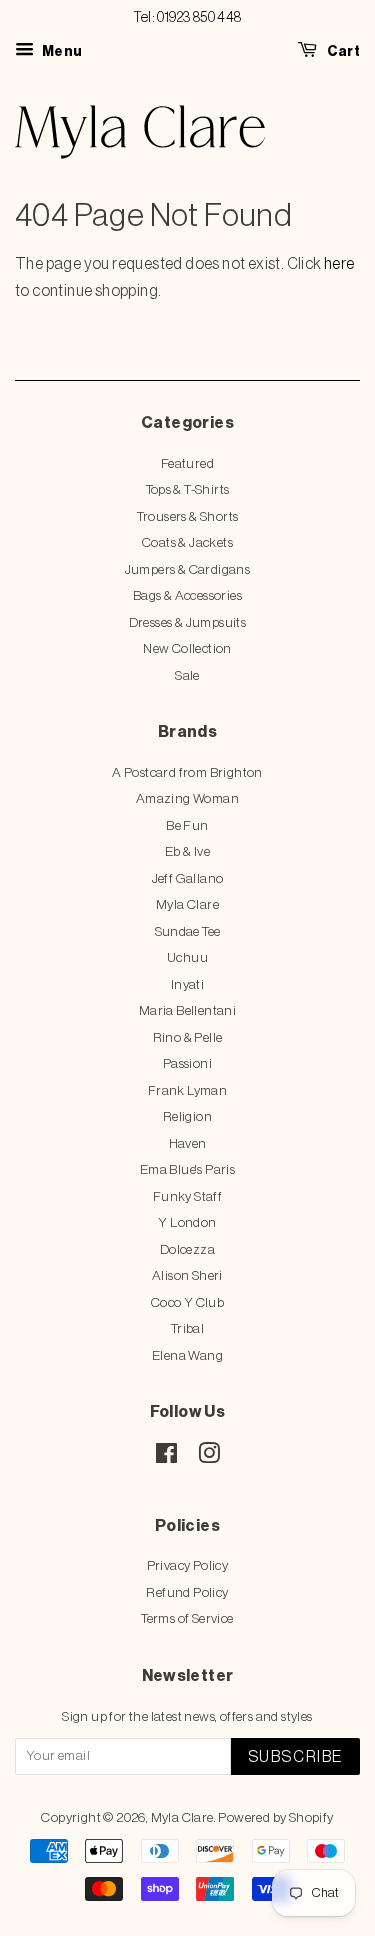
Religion (187, 1116)
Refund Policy (187, 1592)
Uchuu (187, 957)
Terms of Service (187, 1618)
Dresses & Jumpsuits (188, 622)
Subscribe (295, 1757)
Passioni (187, 1063)
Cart (342, 52)
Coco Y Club (187, 1302)
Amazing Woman (187, 798)
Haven (188, 1143)
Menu (60, 52)
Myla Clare (187, 904)
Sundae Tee (188, 931)
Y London (187, 1222)
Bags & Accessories (187, 595)
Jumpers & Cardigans (188, 569)
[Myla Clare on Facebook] (166, 1457)
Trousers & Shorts (188, 516)
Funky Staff (187, 1196)
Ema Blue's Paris (187, 1169)
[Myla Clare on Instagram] (209, 1457)
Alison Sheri (187, 1275)
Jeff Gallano (188, 878)
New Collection (187, 648)
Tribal (187, 1328)
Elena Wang (187, 1355)
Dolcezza (187, 1249)
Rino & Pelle (188, 1037)
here (339, 264)
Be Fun (187, 825)
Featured (187, 463)
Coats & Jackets (187, 542)
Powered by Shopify (275, 1817)
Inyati (187, 984)
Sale (187, 675)
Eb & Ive (187, 851)
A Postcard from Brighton (187, 772)
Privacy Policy (188, 1565)
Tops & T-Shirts (188, 489)
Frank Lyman (187, 1090)
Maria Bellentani (187, 1010)
